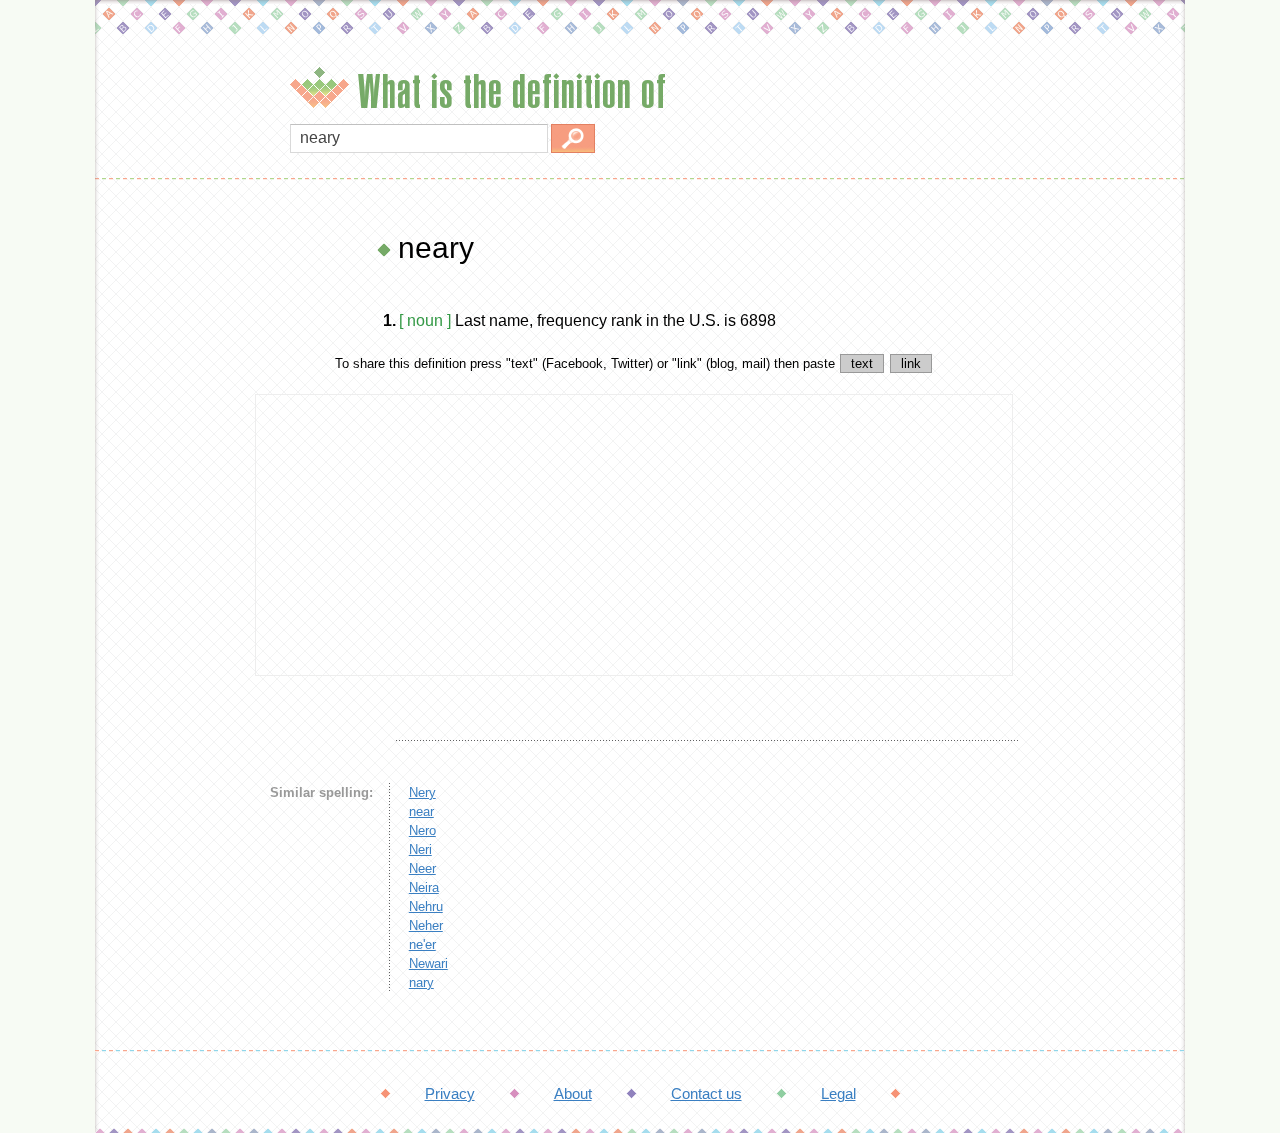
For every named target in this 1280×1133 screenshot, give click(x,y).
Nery (422, 792)
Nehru (426, 906)
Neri (420, 849)
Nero (422, 830)
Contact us (706, 1093)
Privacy (450, 1093)
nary (421, 982)
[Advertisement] (170, 530)
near (421, 811)
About (573, 1093)
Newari (428, 963)
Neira (424, 887)
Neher (426, 925)
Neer (422, 868)
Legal (838, 1093)
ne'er (422, 944)
